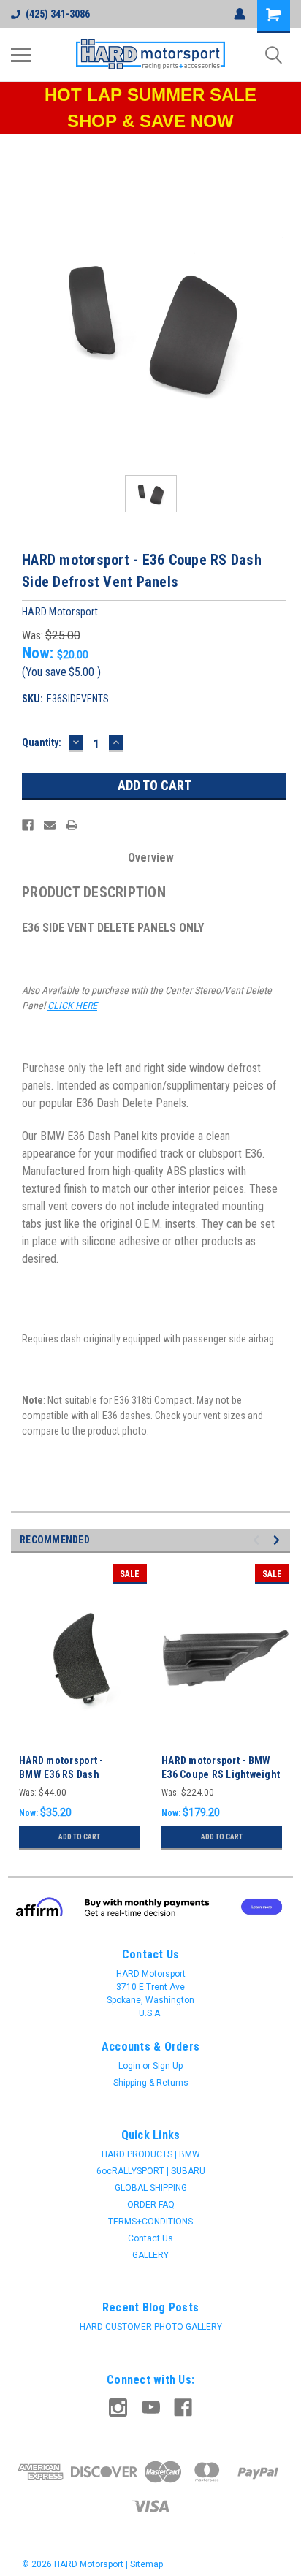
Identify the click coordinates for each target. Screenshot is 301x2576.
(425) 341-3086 (58, 14)
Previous (258, 1540)
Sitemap (146, 2564)
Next (279, 1540)
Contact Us (150, 2238)
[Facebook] (28, 825)
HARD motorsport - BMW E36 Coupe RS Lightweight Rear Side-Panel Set (221, 1774)
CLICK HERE (72, 1006)
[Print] (72, 825)
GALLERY (150, 2255)
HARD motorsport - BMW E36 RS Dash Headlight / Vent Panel (71, 1774)
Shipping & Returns (151, 2083)
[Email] (50, 825)
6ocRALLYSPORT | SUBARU (151, 2171)
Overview (151, 858)
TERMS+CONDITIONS (150, 2222)
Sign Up (168, 2066)
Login (129, 2066)
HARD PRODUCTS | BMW (151, 2154)
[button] (151, 1907)
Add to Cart (79, 1837)
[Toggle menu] (21, 55)
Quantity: (42, 742)
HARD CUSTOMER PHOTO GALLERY (151, 2327)
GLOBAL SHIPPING (151, 2188)
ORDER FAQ (151, 2205)
